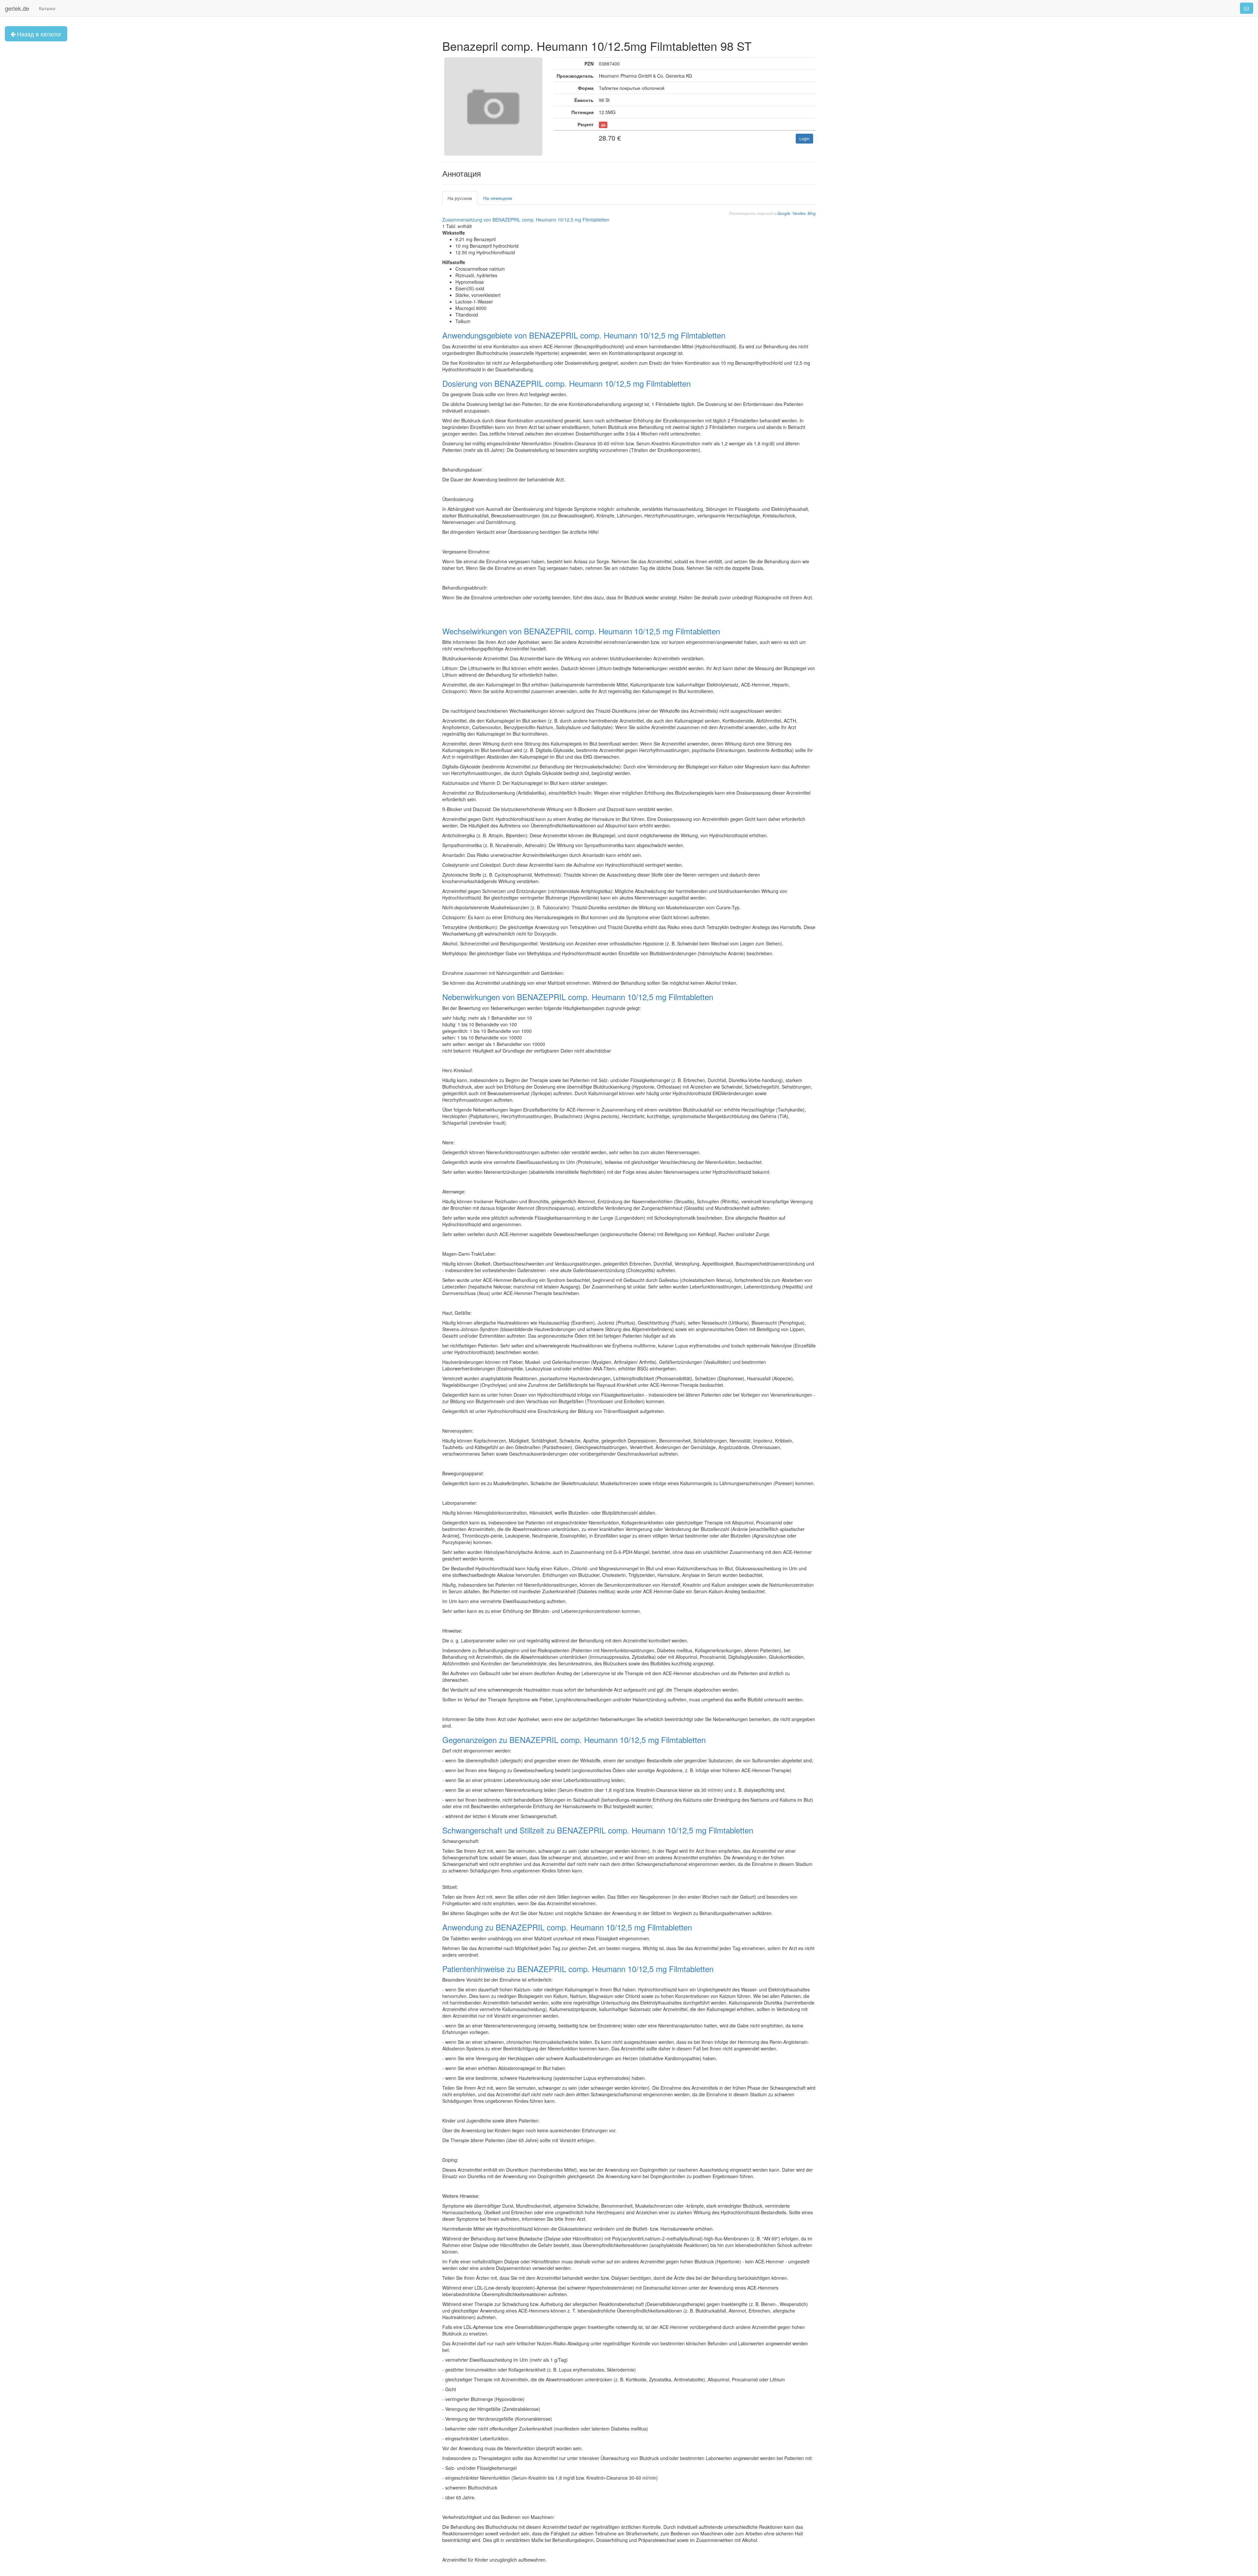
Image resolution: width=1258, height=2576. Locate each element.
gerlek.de (17, 8)
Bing (812, 213)
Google (784, 213)
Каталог (47, 8)
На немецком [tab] (498, 198)
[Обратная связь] (1247, 8)
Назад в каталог (38, 34)
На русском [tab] (460, 198)
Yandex (799, 213)
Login (804, 138)
